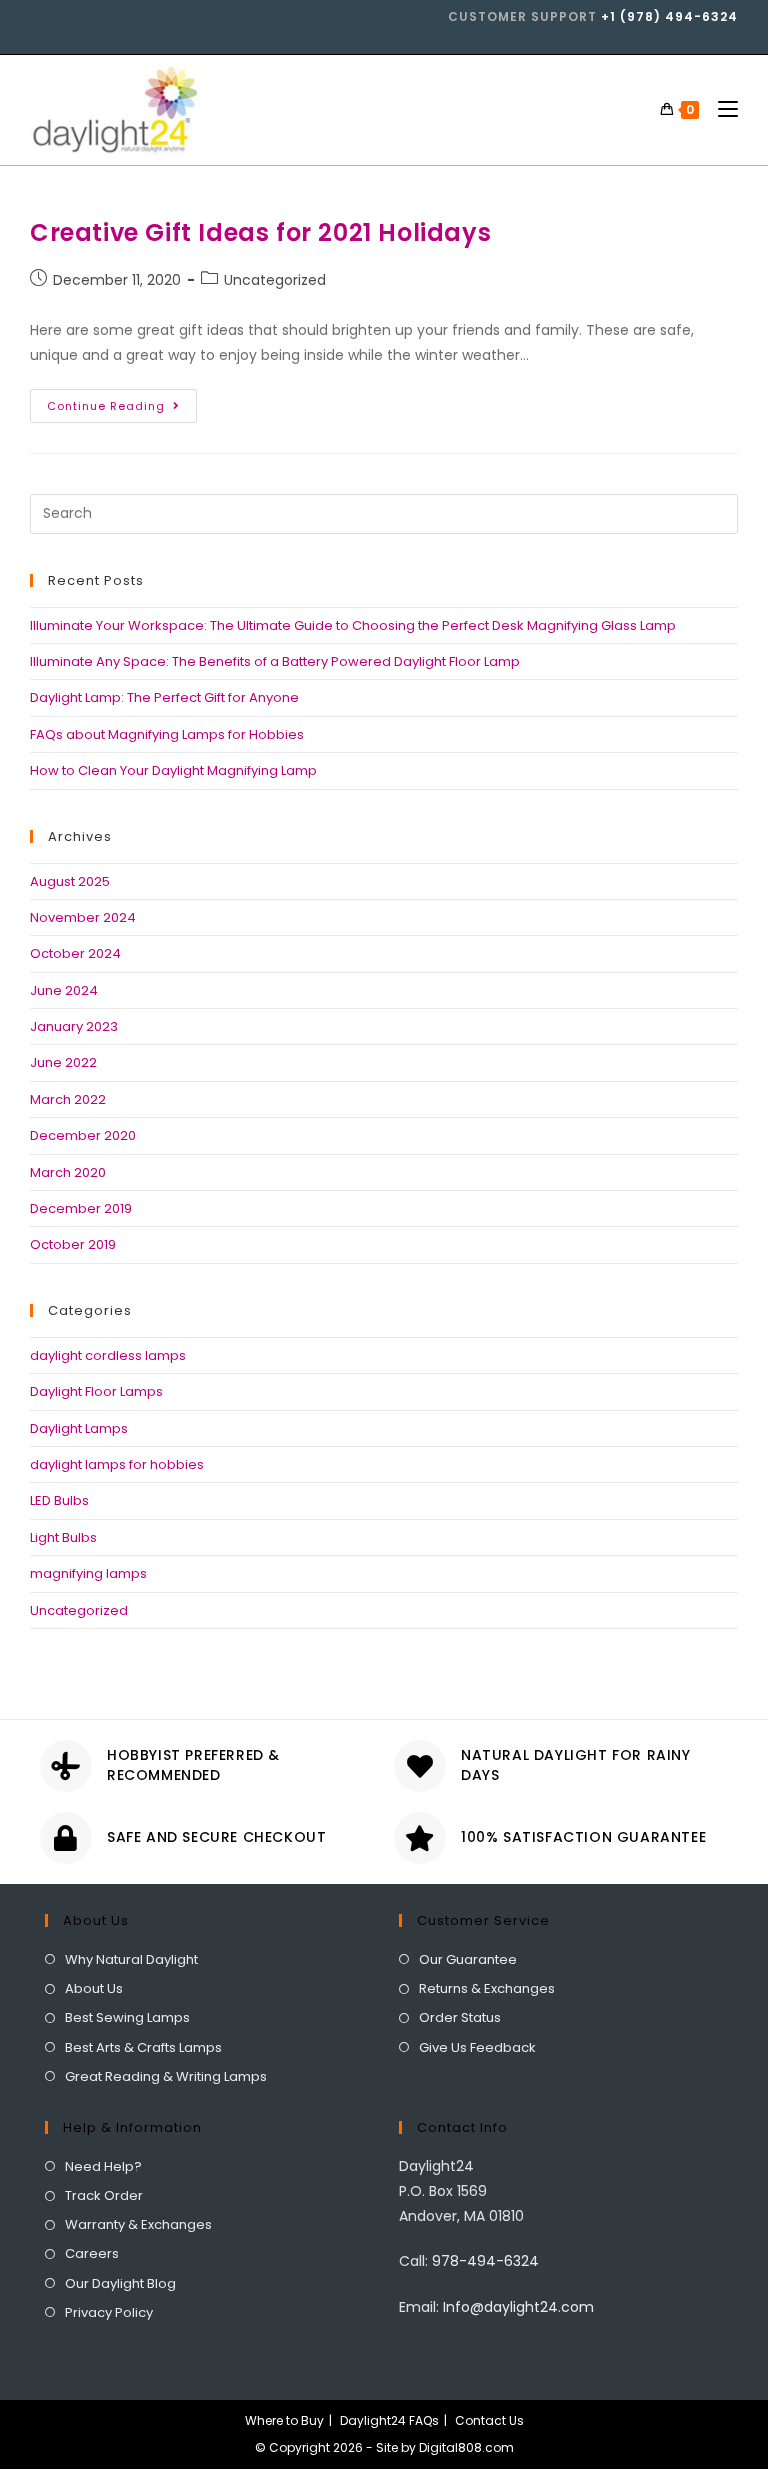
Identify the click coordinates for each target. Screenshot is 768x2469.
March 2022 (68, 1099)
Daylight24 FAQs (389, 2420)
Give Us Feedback (477, 2047)
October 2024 (75, 953)
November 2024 (83, 917)
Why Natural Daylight (131, 1959)
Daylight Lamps (79, 1428)
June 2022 (63, 1062)
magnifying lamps (88, 1573)
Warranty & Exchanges (138, 2224)
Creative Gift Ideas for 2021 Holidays (260, 232)
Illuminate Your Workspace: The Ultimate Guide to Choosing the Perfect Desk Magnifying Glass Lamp (353, 625)
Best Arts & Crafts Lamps (143, 2047)
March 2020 (68, 1172)
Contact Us (489, 2420)
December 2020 (83, 1135)
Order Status (460, 2017)
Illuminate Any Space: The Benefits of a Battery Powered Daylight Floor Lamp (275, 661)
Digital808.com (466, 2447)
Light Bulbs (63, 1537)
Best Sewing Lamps (127, 2017)
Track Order (104, 2195)
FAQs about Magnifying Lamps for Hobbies (167, 734)
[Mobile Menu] (720, 109)
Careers (92, 2253)
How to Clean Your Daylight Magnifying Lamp (173, 770)
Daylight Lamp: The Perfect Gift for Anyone (164, 697)
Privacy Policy (109, 2312)
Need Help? (103, 2166)
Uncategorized (275, 280)
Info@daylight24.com (518, 2307)
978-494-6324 (485, 2261)
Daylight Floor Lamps (96, 1391)
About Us (94, 1988)
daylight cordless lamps (108, 1355)
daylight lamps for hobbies (117, 1464)
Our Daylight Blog (120, 2283)
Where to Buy (284, 2420)
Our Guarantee (468, 1959)
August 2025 (70, 881)
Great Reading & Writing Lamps (166, 2076)
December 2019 (81, 1208)
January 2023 (74, 1026)
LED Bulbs (59, 1500)
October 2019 (73, 1244)
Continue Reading (122, 401)
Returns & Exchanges (487, 1988)
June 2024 (64, 990)
